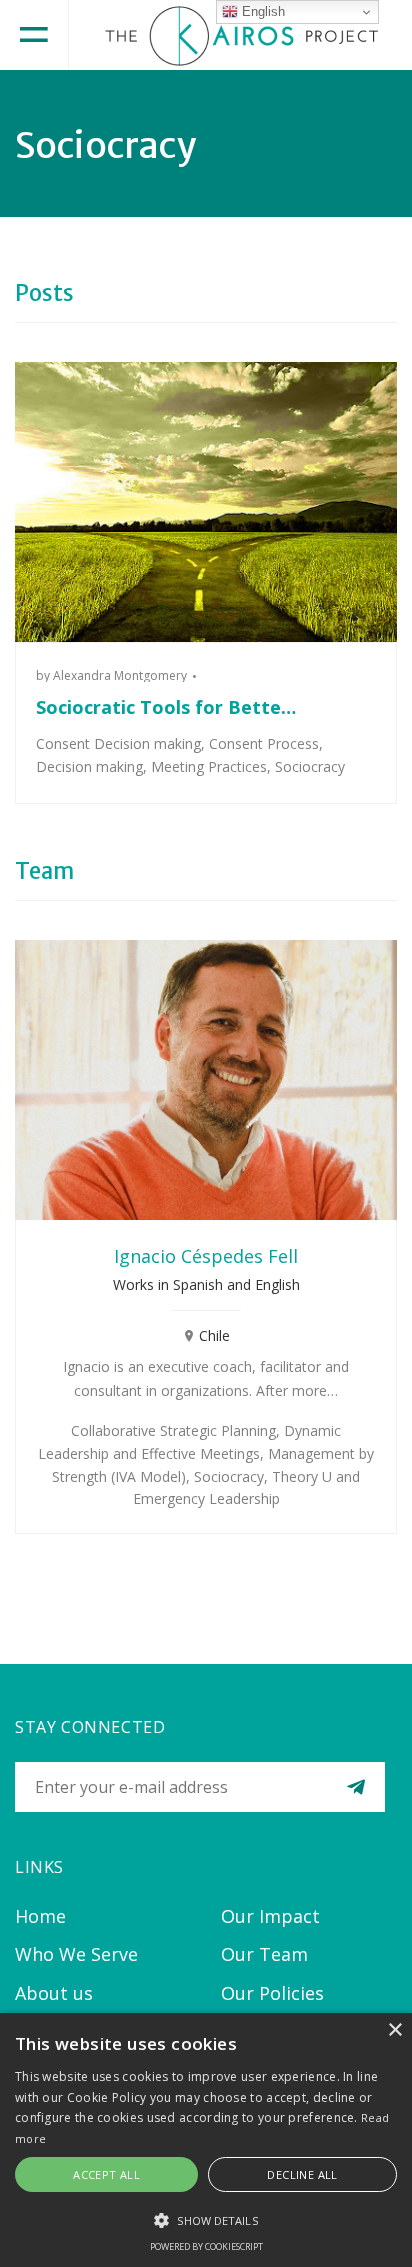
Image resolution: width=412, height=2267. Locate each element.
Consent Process (264, 743)
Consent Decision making (118, 743)
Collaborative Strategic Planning (173, 1430)
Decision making (89, 766)
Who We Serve (76, 1954)
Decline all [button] (302, 2174)
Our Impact (270, 1916)
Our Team (264, 1954)
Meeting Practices (209, 766)
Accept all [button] (106, 2174)
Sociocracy (310, 766)
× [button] (394, 2030)
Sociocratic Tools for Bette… (166, 707)
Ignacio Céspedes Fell (206, 1256)
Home (40, 1916)
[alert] (206, 2140)
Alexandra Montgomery (120, 675)
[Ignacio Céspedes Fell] (206, 1080)
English (261, 11)
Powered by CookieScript (206, 2246)
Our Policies (272, 1993)
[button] (206, 2220)
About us (54, 1993)
